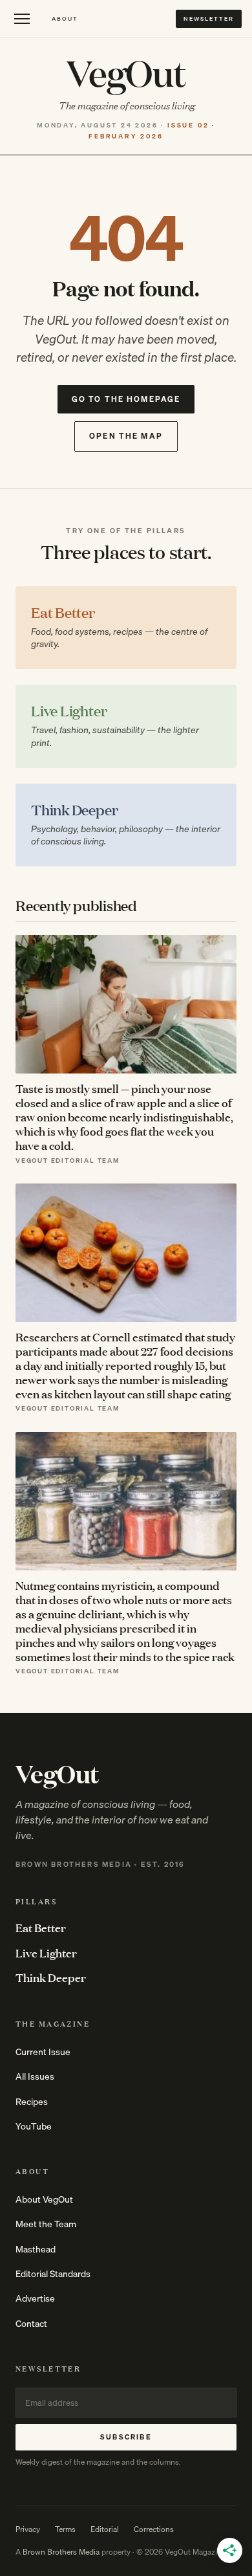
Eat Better (41, 1928)
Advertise (35, 2298)
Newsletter (209, 18)
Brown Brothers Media (61, 2552)
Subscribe (126, 2437)
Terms (65, 2529)
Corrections (154, 2529)
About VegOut (44, 2199)
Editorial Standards (53, 2274)
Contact (31, 2324)
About (65, 18)
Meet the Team (46, 2224)
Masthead (36, 2249)
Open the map (126, 436)
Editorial (105, 2529)
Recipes (32, 2102)
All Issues (35, 2076)
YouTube (34, 2126)
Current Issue (43, 2052)
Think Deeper (51, 1977)
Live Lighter (46, 1953)
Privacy (28, 2529)
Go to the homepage (126, 399)
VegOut (126, 72)
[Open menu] (22, 19)
